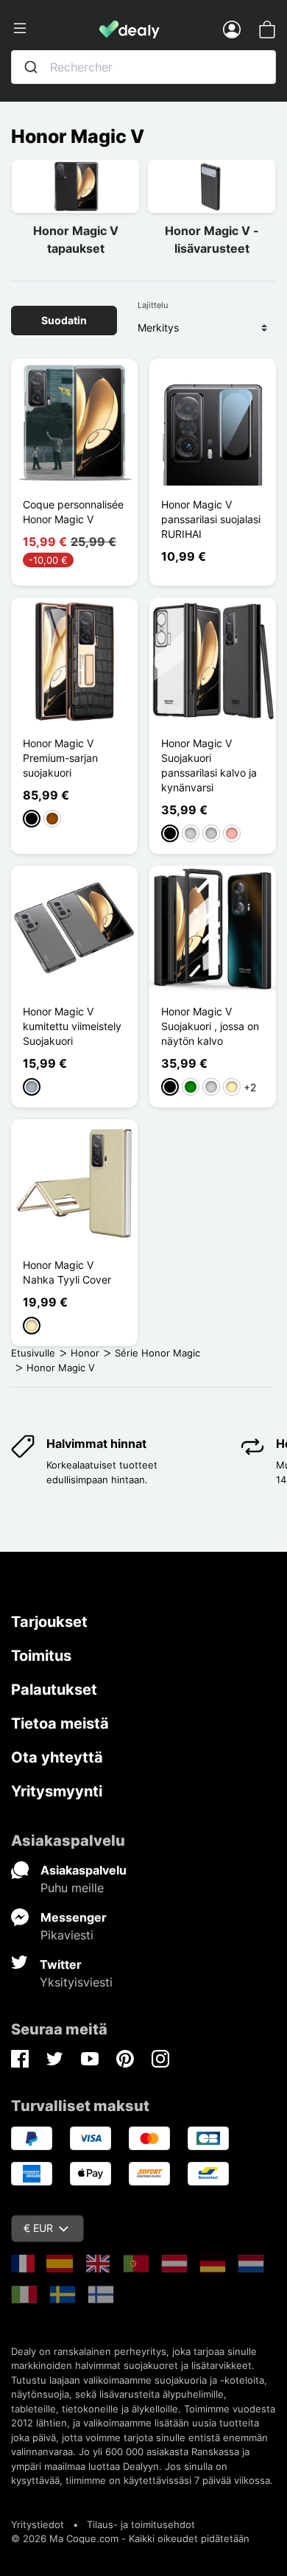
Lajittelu (153, 305)
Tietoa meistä (60, 1723)
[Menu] (55, 29)
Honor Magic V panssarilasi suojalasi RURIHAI (211, 519)
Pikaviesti (67, 1935)
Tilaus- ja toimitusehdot (141, 2524)
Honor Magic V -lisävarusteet (212, 239)
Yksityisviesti (76, 1982)
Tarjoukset (49, 1622)
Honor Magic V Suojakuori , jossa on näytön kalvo (210, 1026)
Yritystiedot (38, 2524)
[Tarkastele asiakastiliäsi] (232, 29)
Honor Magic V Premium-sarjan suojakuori (60, 758)
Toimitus (41, 1656)
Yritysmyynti (57, 1791)
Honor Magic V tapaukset (76, 239)
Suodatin (64, 320)
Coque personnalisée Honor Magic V (73, 512)
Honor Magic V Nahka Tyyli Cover (67, 1272)
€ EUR (38, 2228)
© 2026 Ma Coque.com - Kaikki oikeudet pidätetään (130, 2538)
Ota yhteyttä (57, 1757)
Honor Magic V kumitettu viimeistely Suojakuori (72, 1026)
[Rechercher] (31, 67)
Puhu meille (72, 1888)
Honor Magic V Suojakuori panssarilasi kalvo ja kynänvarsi (209, 765)
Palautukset (54, 1690)
